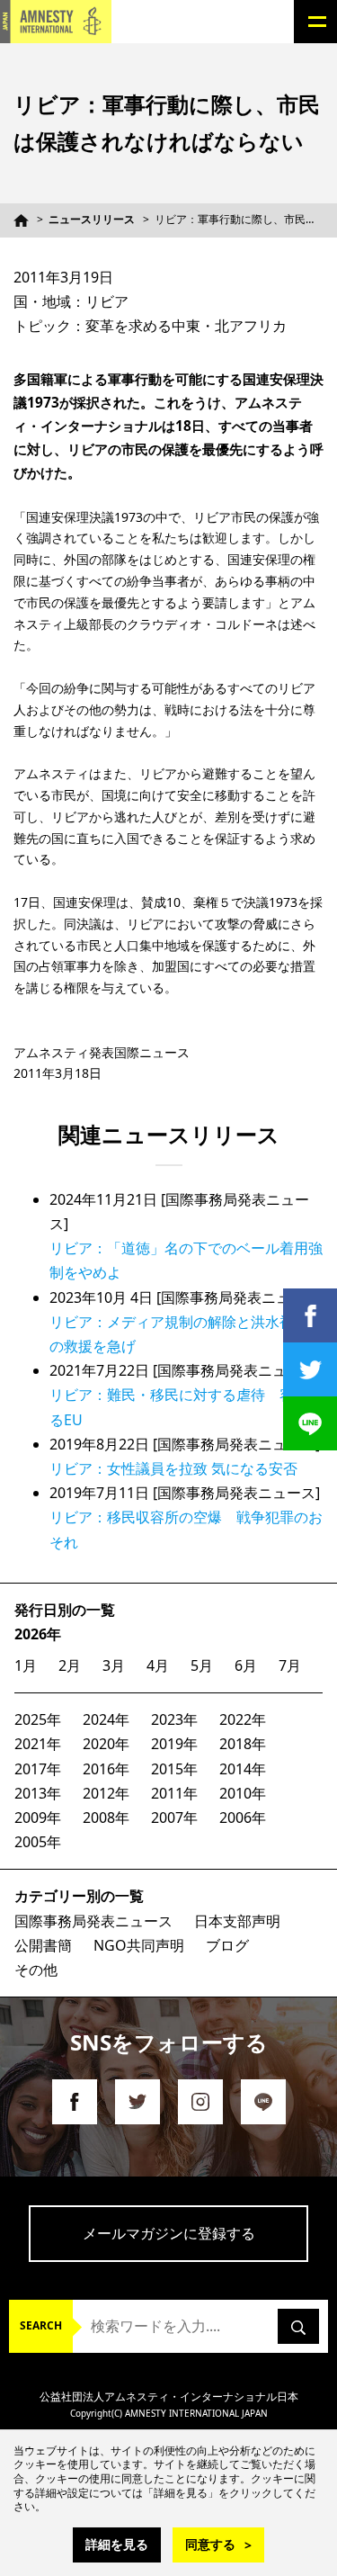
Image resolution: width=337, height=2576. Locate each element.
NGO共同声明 (139, 1945)
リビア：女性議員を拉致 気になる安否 (173, 1468)
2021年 (38, 1744)
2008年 (106, 1818)
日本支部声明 (237, 1921)
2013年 (38, 1793)
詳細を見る (117, 2544)
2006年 (243, 1818)
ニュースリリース (92, 219)
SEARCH (41, 2325)
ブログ (227, 1945)
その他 (36, 1970)
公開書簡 (43, 1945)
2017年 (38, 1769)
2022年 (243, 1719)
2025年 (38, 1719)
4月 (158, 1665)
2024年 (106, 1719)
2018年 (243, 1744)
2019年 (174, 1744)
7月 (290, 1665)
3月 (114, 1665)
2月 (70, 1665)
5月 (202, 1665)
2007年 (174, 1818)
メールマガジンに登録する (169, 2233)
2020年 (106, 1744)
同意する (210, 2544)
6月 (246, 1665)
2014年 (243, 1769)
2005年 (38, 1842)
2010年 (243, 1793)
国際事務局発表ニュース (93, 1921)
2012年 (106, 1793)
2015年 (174, 1769)
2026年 (38, 1634)
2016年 (106, 1769)
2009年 (38, 1818)
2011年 (174, 1793)
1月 (26, 1665)
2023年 (174, 1719)
